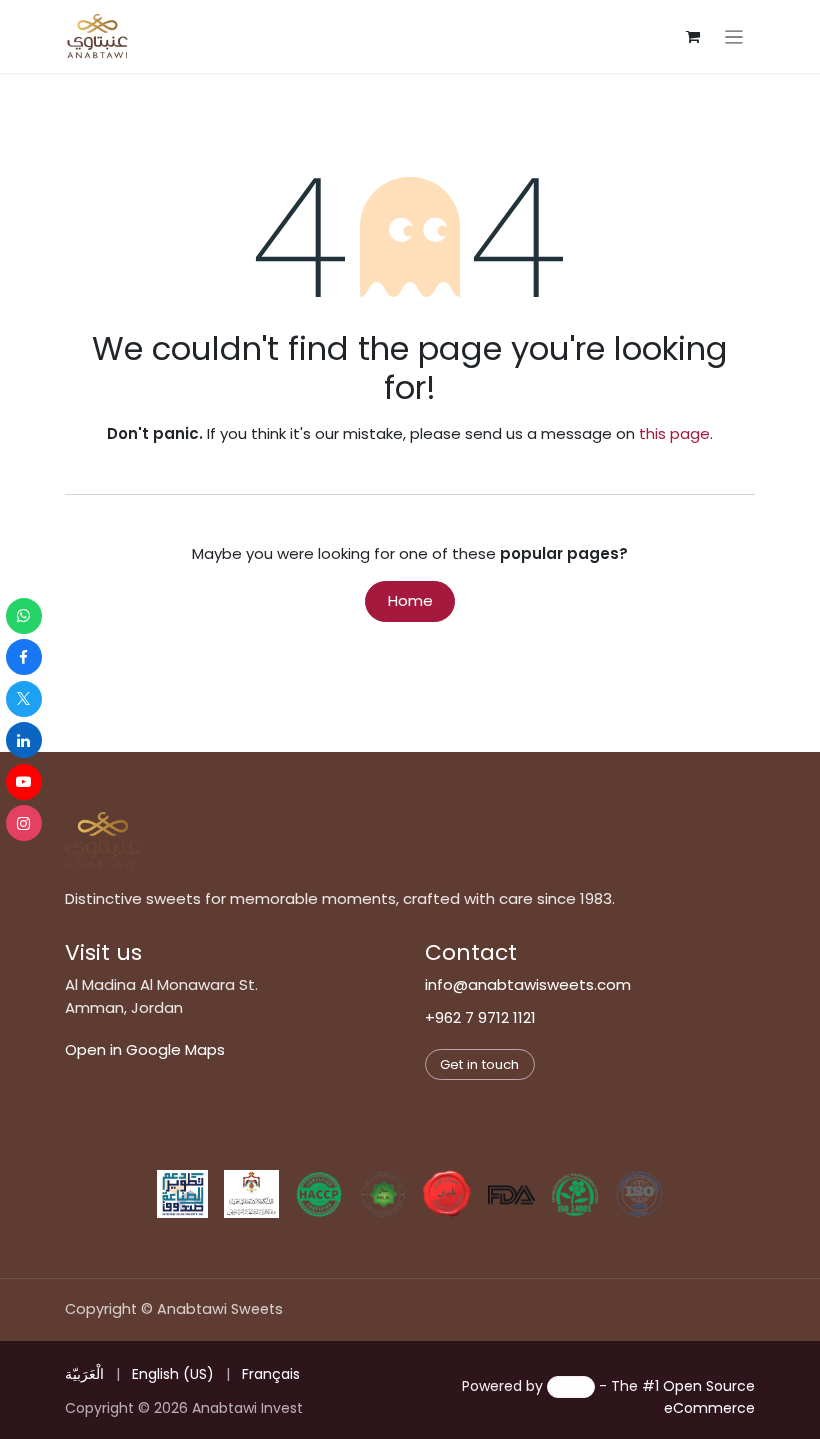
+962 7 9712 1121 (480, 1017)
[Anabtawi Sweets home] (103, 840)
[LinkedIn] (24, 740)
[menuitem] (84, 1374)
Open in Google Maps (145, 1049)
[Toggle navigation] (734, 36)
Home (410, 600)
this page (674, 433)
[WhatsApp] (24, 616)
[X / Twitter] (24, 699)
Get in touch (479, 1064)
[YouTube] (24, 782)
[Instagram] (24, 823)
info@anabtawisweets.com (528, 984)
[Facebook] (24, 657)
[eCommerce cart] (693, 37)
